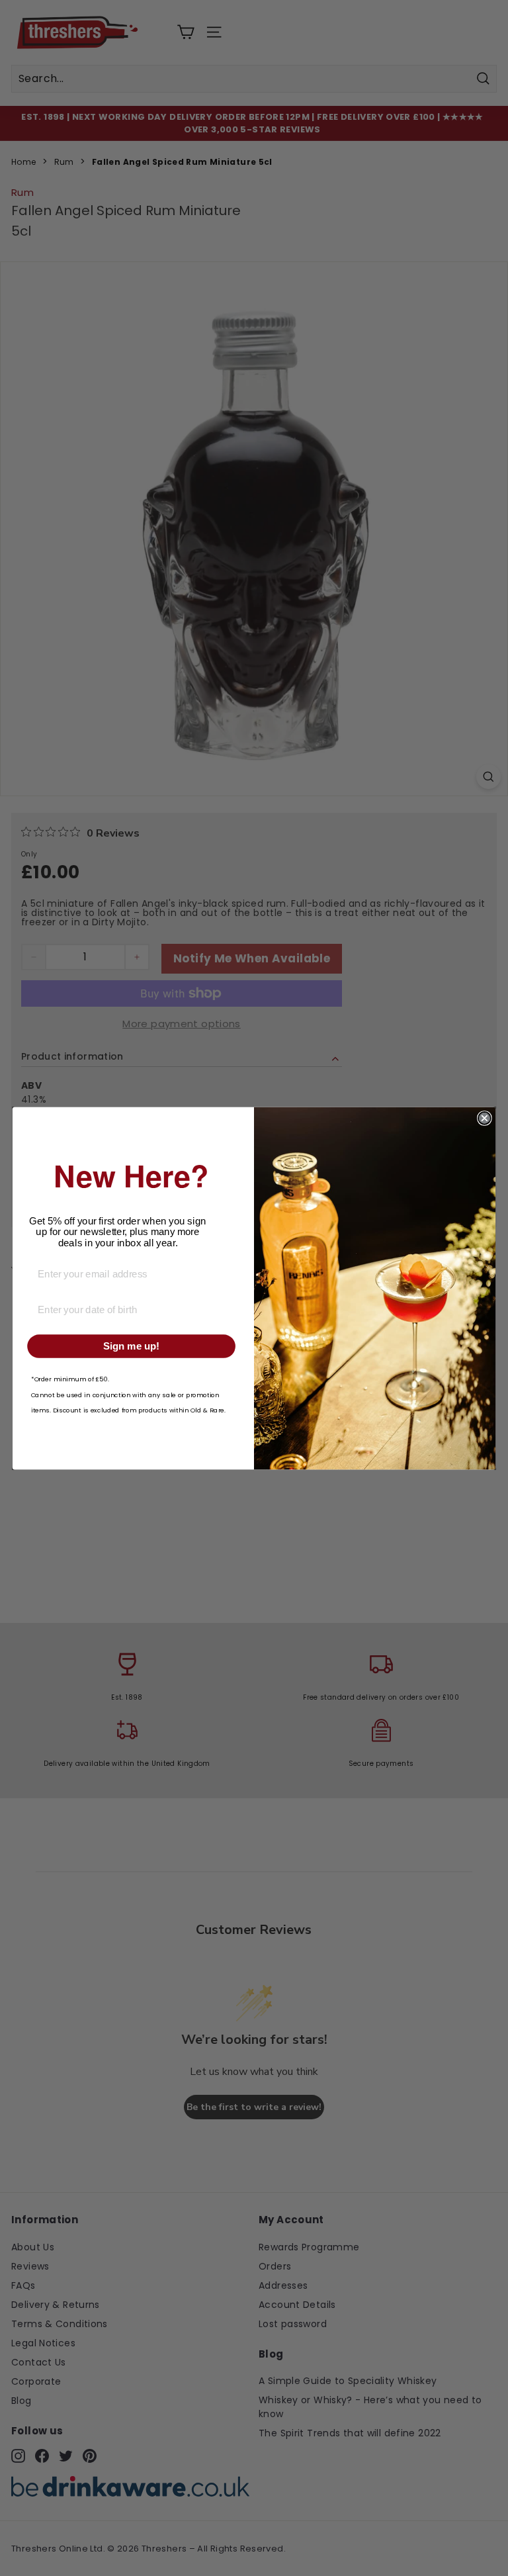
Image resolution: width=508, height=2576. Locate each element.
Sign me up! (131, 1346)
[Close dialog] (485, 1118)
